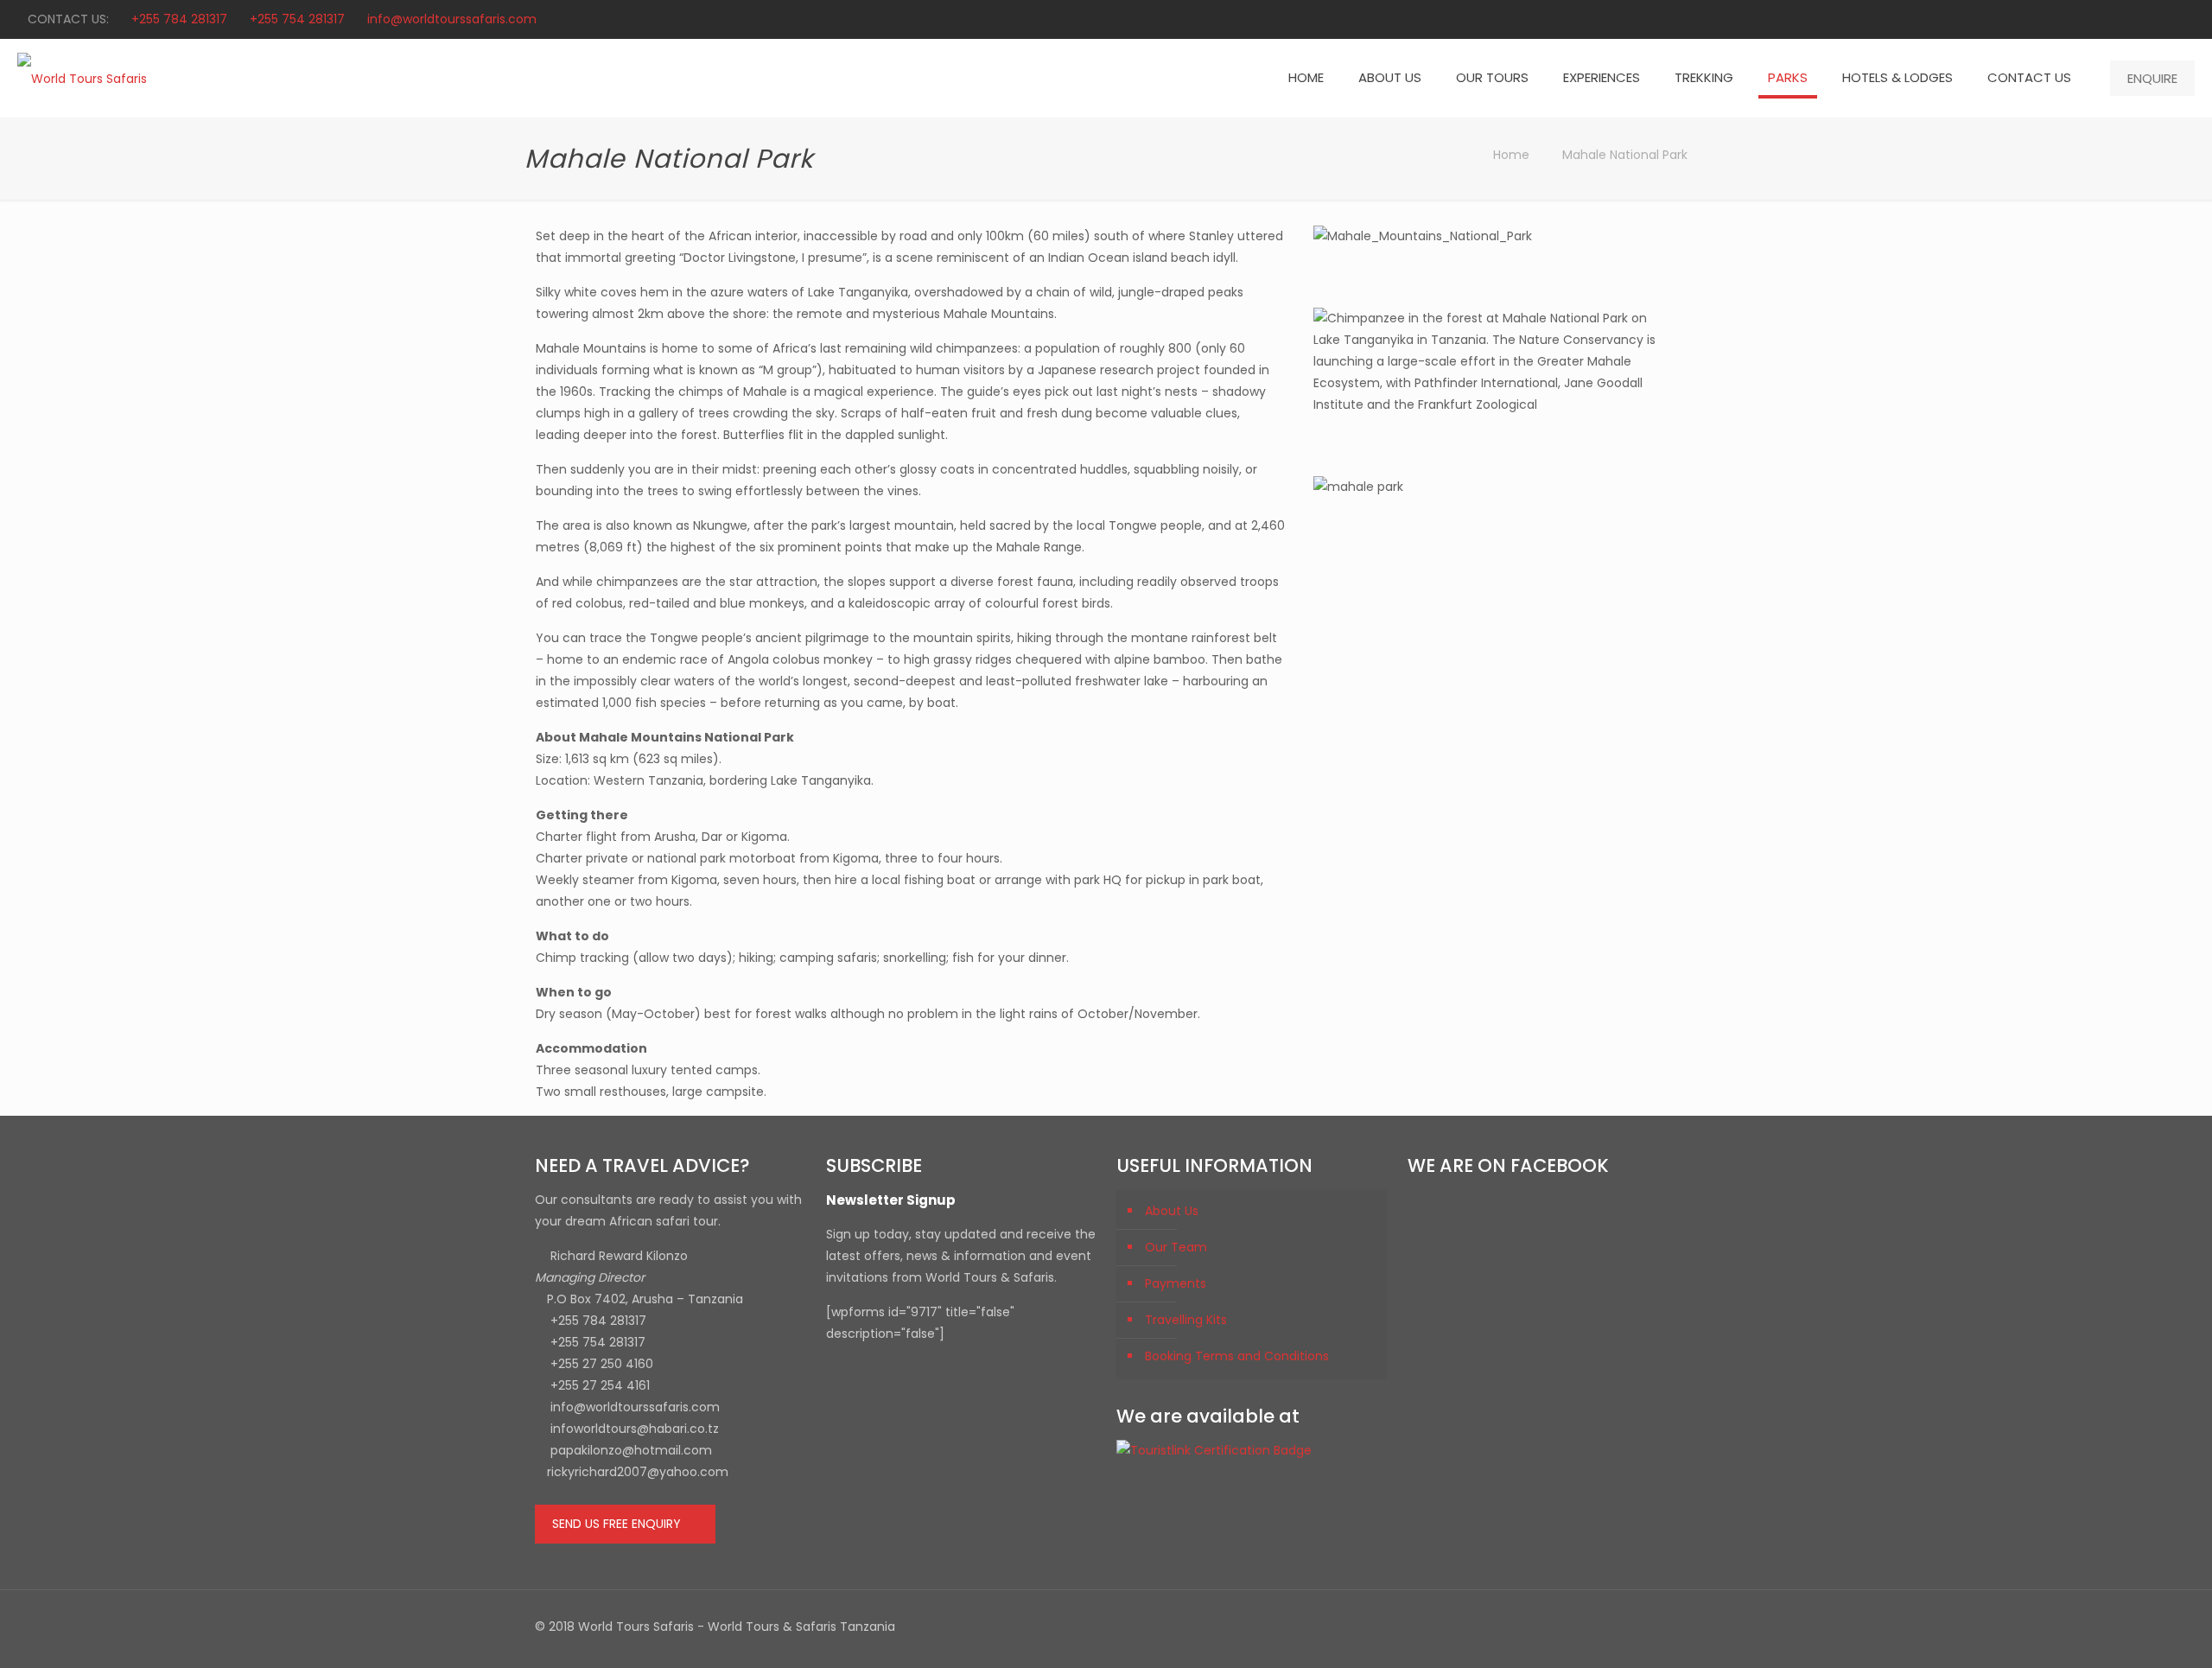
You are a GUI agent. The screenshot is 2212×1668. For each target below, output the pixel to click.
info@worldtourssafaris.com (452, 19)
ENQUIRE (2152, 78)
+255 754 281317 (297, 19)
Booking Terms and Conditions (1237, 1356)
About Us (1172, 1211)
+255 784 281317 (179, 19)
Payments (1176, 1283)
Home (1511, 155)
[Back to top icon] (1659, 1627)
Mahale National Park (1625, 155)
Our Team (1176, 1247)
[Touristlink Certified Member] (1214, 1450)
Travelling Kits (1186, 1320)
